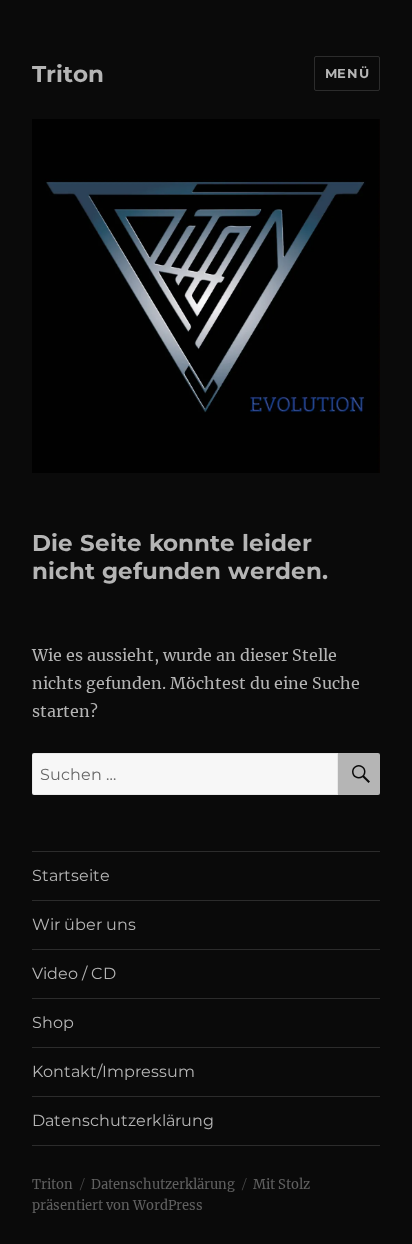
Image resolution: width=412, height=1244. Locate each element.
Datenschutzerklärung (123, 1120)
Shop (53, 1022)
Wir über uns (84, 924)
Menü (347, 73)
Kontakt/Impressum (113, 1071)
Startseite (71, 875)
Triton (68, 74)
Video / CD (74, 973)
